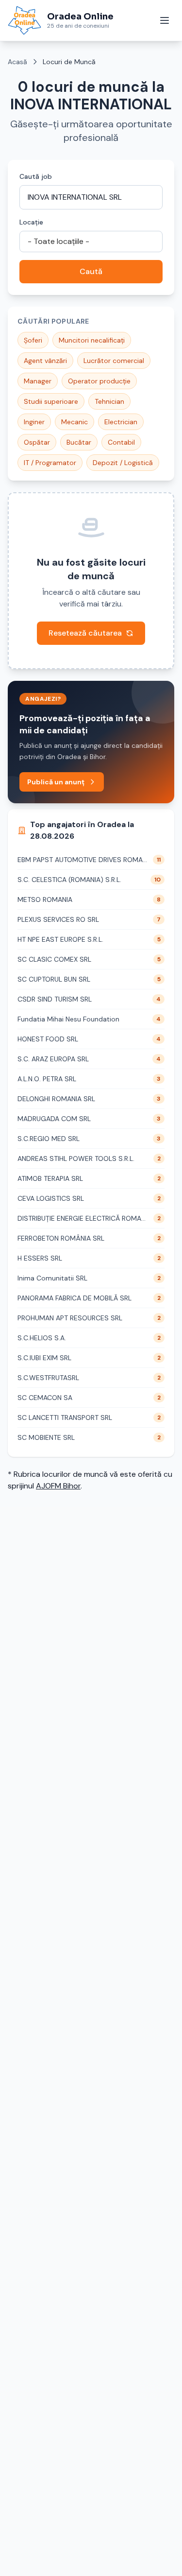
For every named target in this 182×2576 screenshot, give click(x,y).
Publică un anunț (56, 782)
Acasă (17, 62)
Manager (38, 381)
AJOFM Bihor (58, 1486)
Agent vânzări (45, 361)
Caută (91, 271)
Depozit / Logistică (123, 463)
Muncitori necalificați (92, 340)
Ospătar (37, 442)
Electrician (121, 422)
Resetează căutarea (85, 633)
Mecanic (74, 422)
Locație (31, 222)
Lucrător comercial (114, 361)
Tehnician (109, 401)
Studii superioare (51, 401)
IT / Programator (50, 463)
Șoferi (33, 340)
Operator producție (99, 381)
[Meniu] (165, 20)
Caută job (36, 176)
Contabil (121, 442)
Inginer (34, 422)
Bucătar (79, 442)
